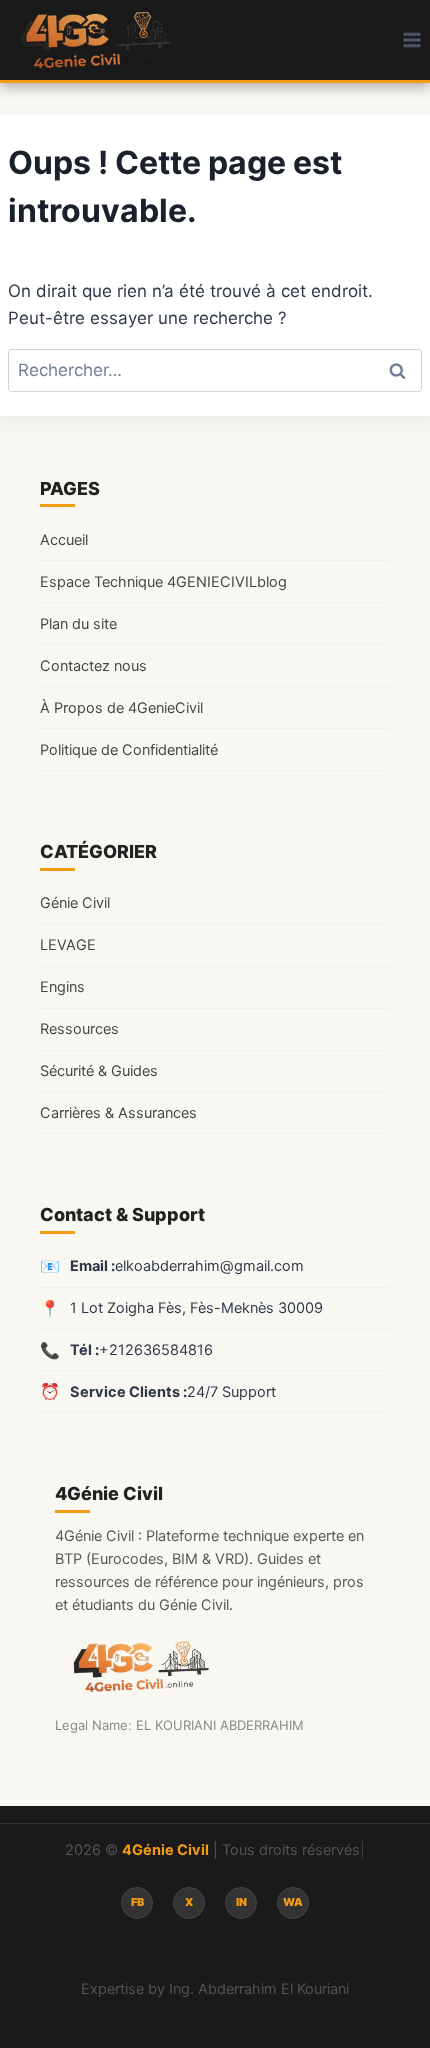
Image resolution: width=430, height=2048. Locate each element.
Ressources (79, 1029)
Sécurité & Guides (99, 1071)
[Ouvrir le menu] (411, 39)
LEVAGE (68, 945)
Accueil (64, 540)
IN (241, 1902)
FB (137, 1902)
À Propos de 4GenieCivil (121, 708)
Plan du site (78, 624)
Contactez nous (93, 666)
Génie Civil (75, 903)
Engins (62, 987)
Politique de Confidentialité (129, 750)
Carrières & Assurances (118, 1113)
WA (293, 1902)
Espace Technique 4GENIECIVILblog (163, 582)
